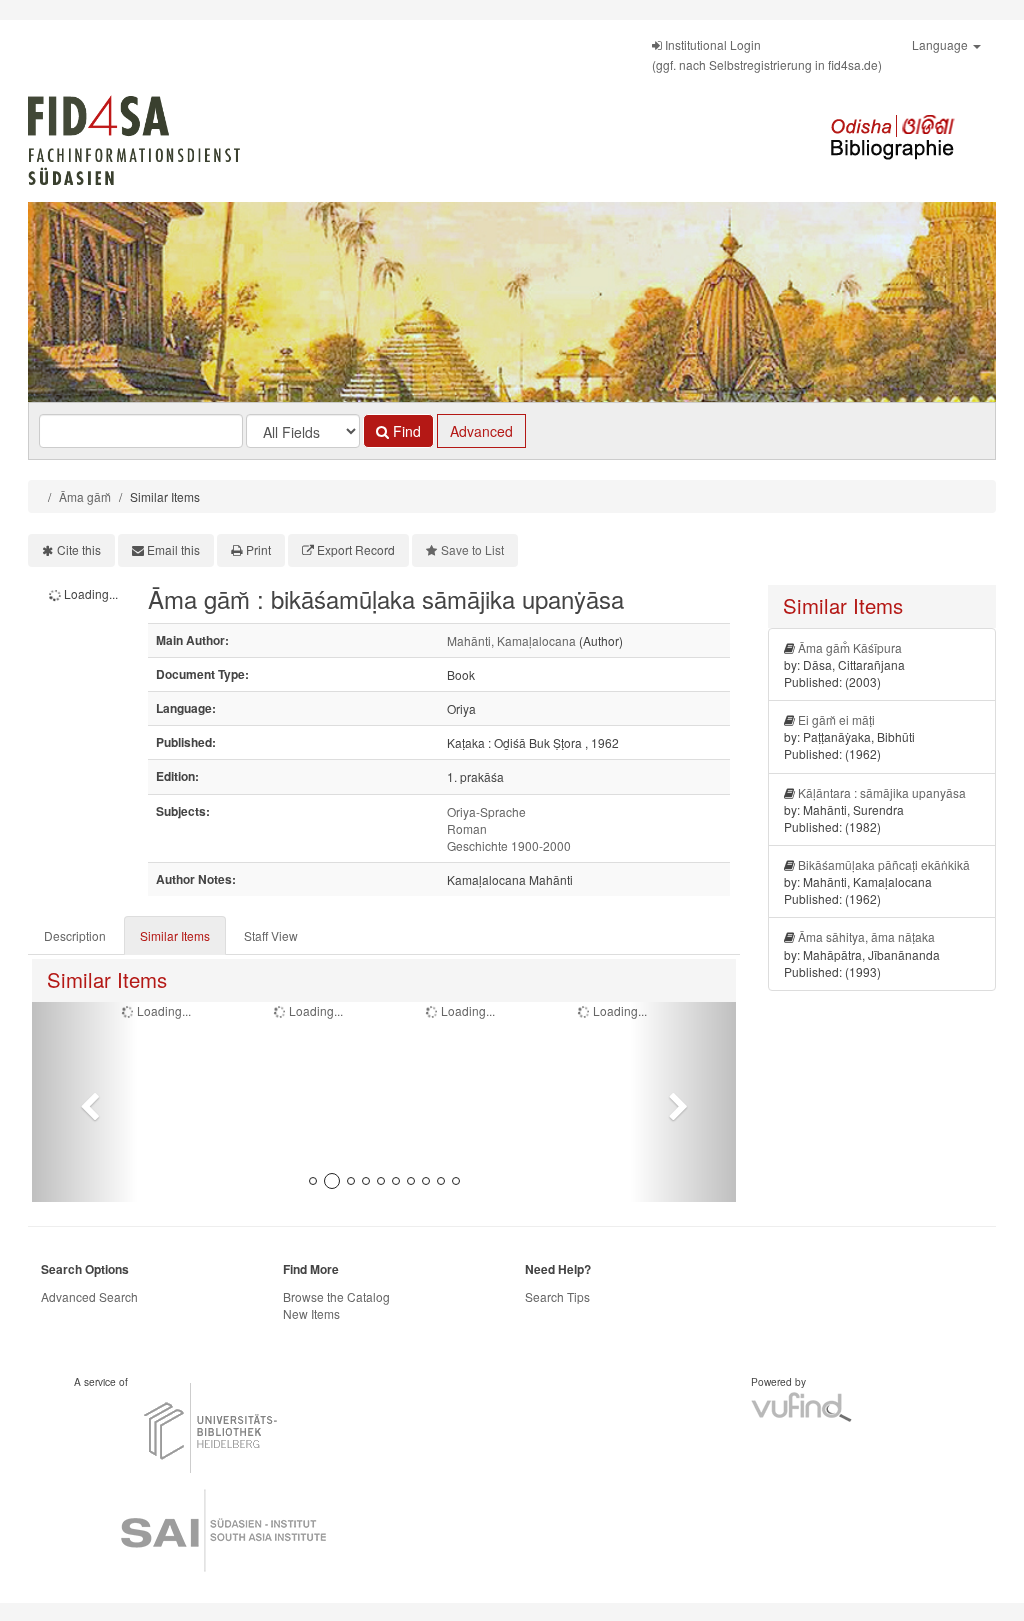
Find (405, 431)
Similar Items (175, 935)
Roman (467, 828)
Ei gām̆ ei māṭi (836, 719)
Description (75, 935)
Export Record (356, 549)
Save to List (472, 549)
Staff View (271, 935)
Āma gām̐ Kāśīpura (850, 647)
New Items (311, 1313)
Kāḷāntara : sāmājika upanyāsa (882, 792)
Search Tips (557, 1296)
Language (941, 44)
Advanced (481, 431)
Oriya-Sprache (486, 811)
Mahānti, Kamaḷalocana (511, 640)
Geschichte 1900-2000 (509, 845)
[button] (85, 1102)
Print (258, 549)
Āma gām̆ (85, 496)
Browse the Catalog (336, 1296)
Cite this (79, 549)
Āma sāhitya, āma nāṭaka (866, 936)
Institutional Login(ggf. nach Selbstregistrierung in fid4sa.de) (767, 54)
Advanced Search (89, 1296)
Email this (173, 549)
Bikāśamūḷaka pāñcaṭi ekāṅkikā (884, 864)
